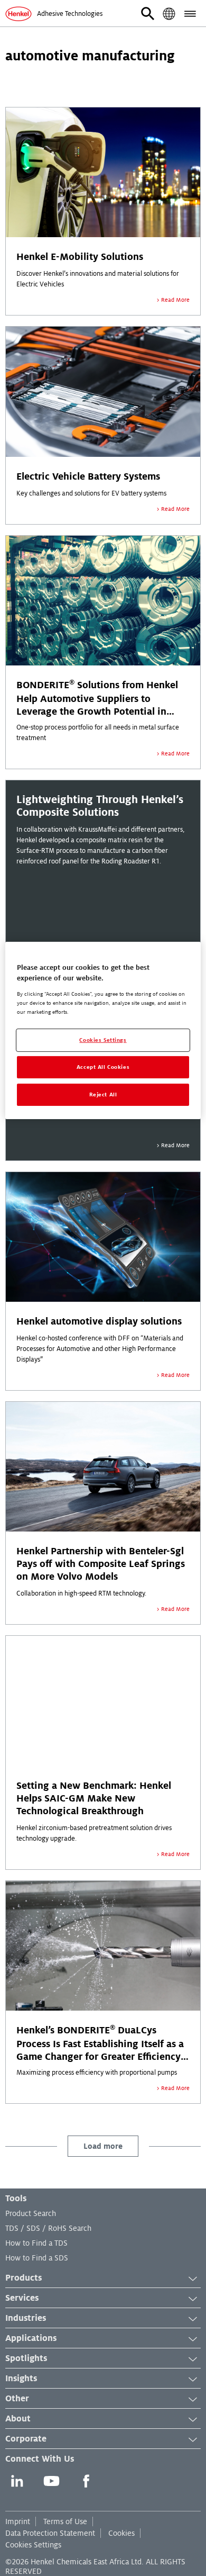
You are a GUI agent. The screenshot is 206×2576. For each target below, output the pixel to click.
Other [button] (17, 2399)
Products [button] (24, 2278)
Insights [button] (21, 2379)
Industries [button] (26, 2318)
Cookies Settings (33, 2545)
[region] (103, 1030)
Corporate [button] (26, 2439)
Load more (103, 2146)
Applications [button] (31, 2338)
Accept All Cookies (103, 1067)
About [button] (18, 2419)
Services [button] (22, 2298)
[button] (148, 14)
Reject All (103, 1095)
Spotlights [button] (26, 2358)
